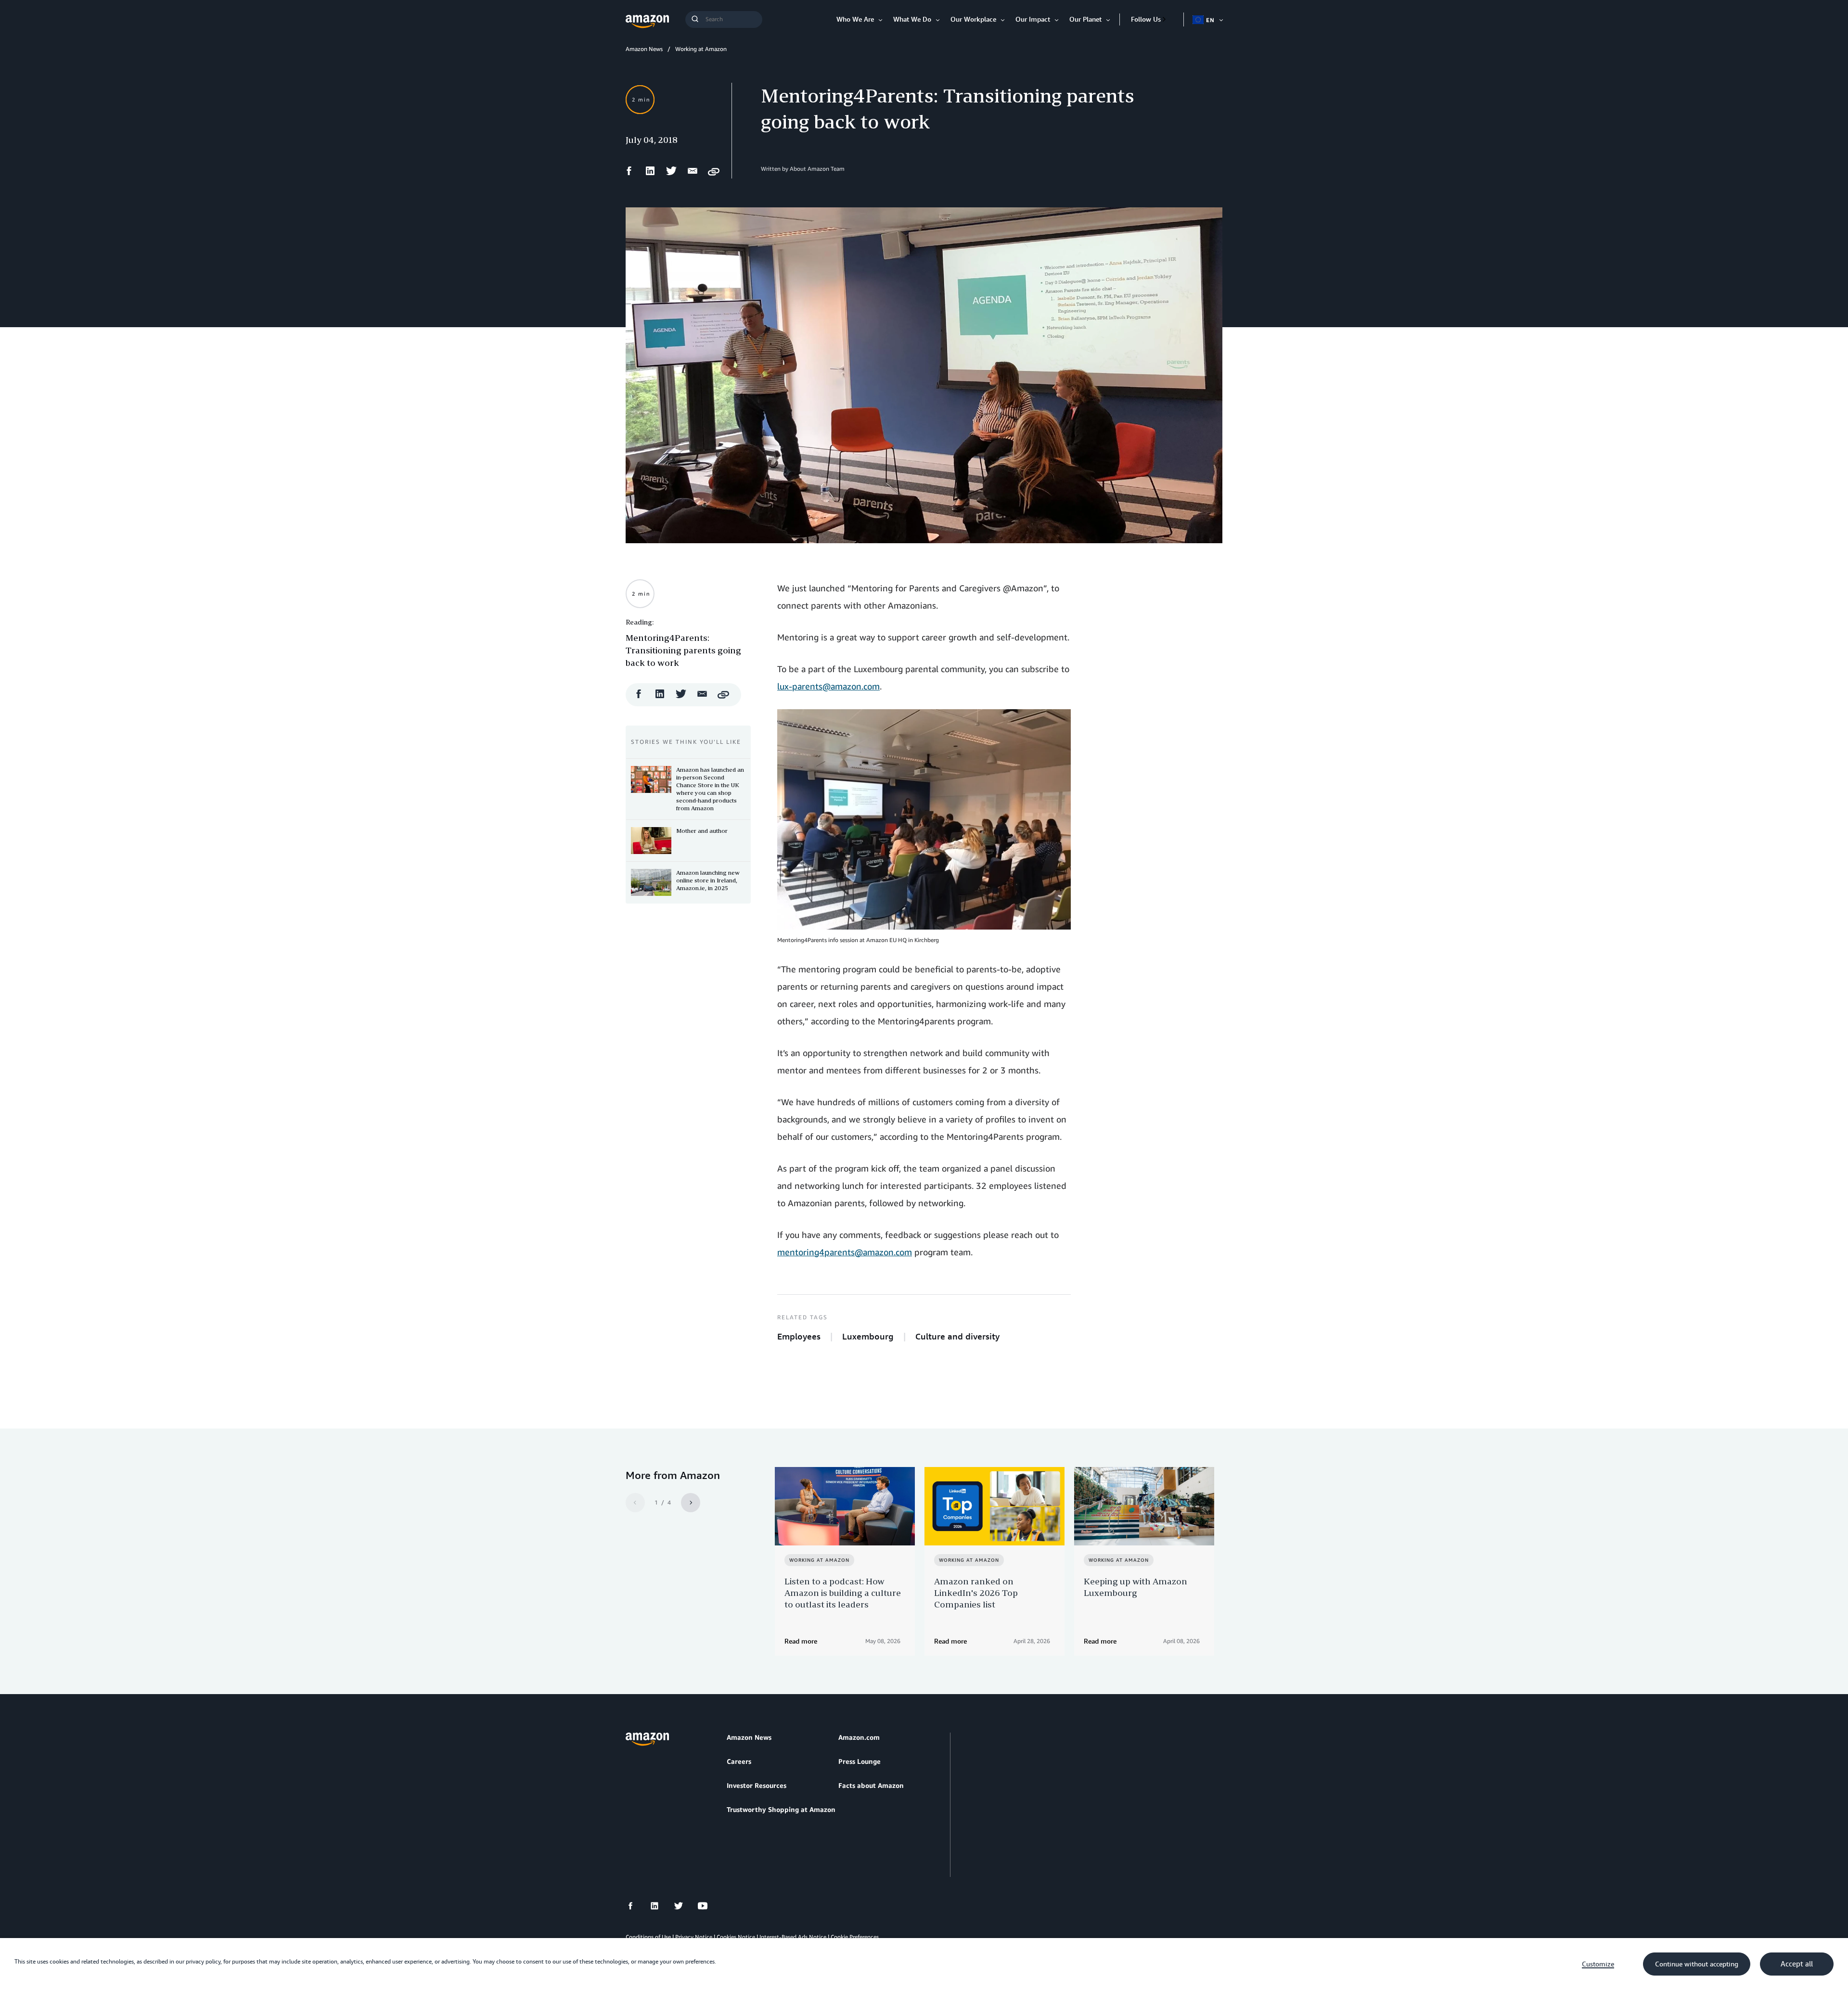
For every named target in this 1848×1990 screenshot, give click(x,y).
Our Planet (1085, 19)
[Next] (691, 1503)
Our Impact (1033, 19)
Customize (1598, 1964)
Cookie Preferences (855, 1937)
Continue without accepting (1697, 1964)
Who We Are (855, 19)
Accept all (1797, 1964)
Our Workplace (973, 19)
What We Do (912, 19)
